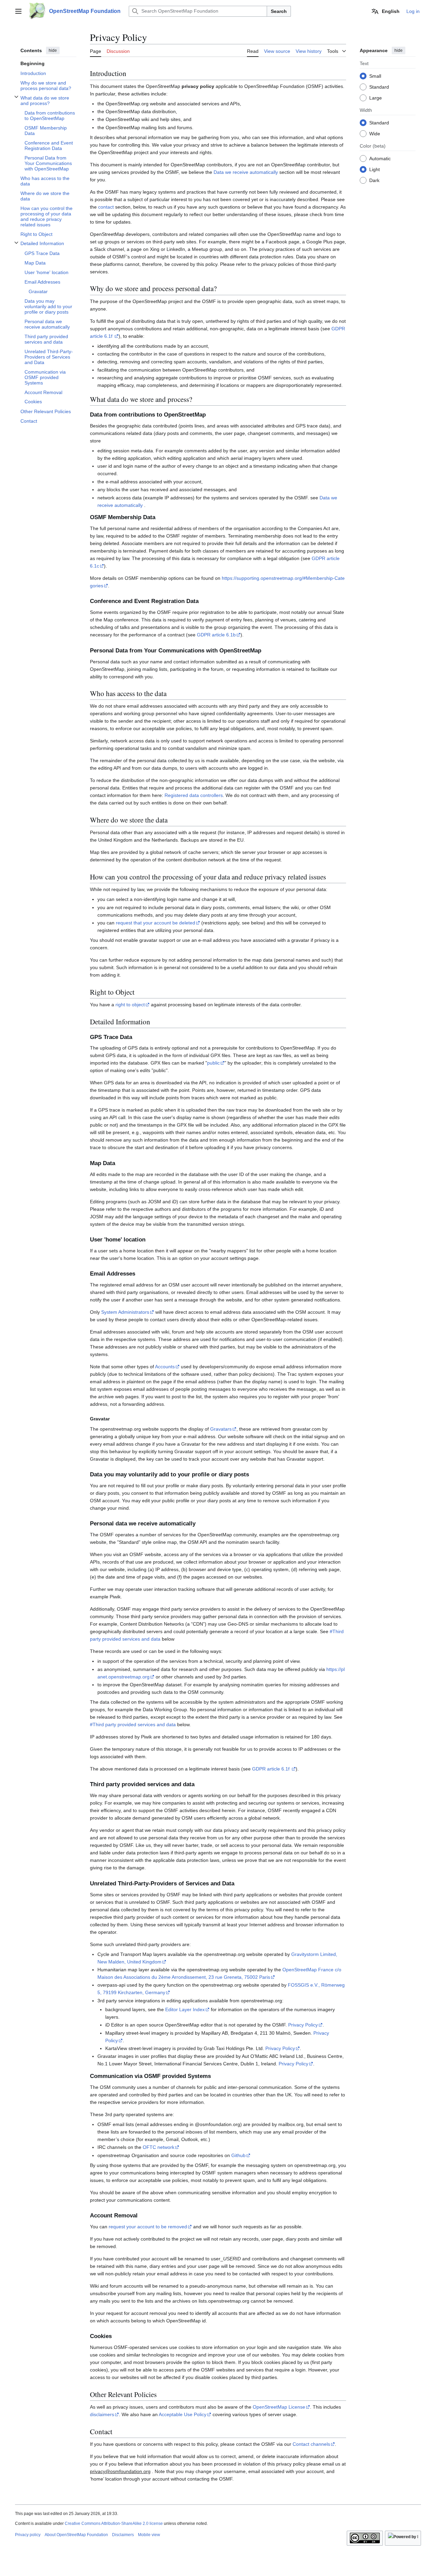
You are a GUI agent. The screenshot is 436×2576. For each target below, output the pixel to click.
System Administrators (125, 1312)
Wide (375, 134)
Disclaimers (123, 2535)
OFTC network (159, 2147)
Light (375, 169)
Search (279, 11)
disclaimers (102, 2414)
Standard (379, 87)
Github (238, 2155)
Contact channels (311, 2444)
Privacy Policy (303, 2025)
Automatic (380, 159)
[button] (18, 11)
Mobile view (149, 2535)
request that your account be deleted (155, 923)
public (213, 1063)
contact (106, 207)
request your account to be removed (148, 2227)
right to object (130, 1005)
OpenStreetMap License (279, 2407)
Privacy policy (28, 2535)
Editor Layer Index (185, 2009)
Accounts (165, 1367)
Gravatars (221, 1429)
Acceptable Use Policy (183, 2414)
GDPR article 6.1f (271, 1769)
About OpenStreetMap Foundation (76, 2535)
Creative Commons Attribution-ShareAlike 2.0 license (114, 2524)
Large (376, 98)
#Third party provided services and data (133, 1724)
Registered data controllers (194, 795)
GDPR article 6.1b (216, 635)
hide (53, 50)
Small (375, 76)
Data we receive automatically (246, 172)
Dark (374, 180)
